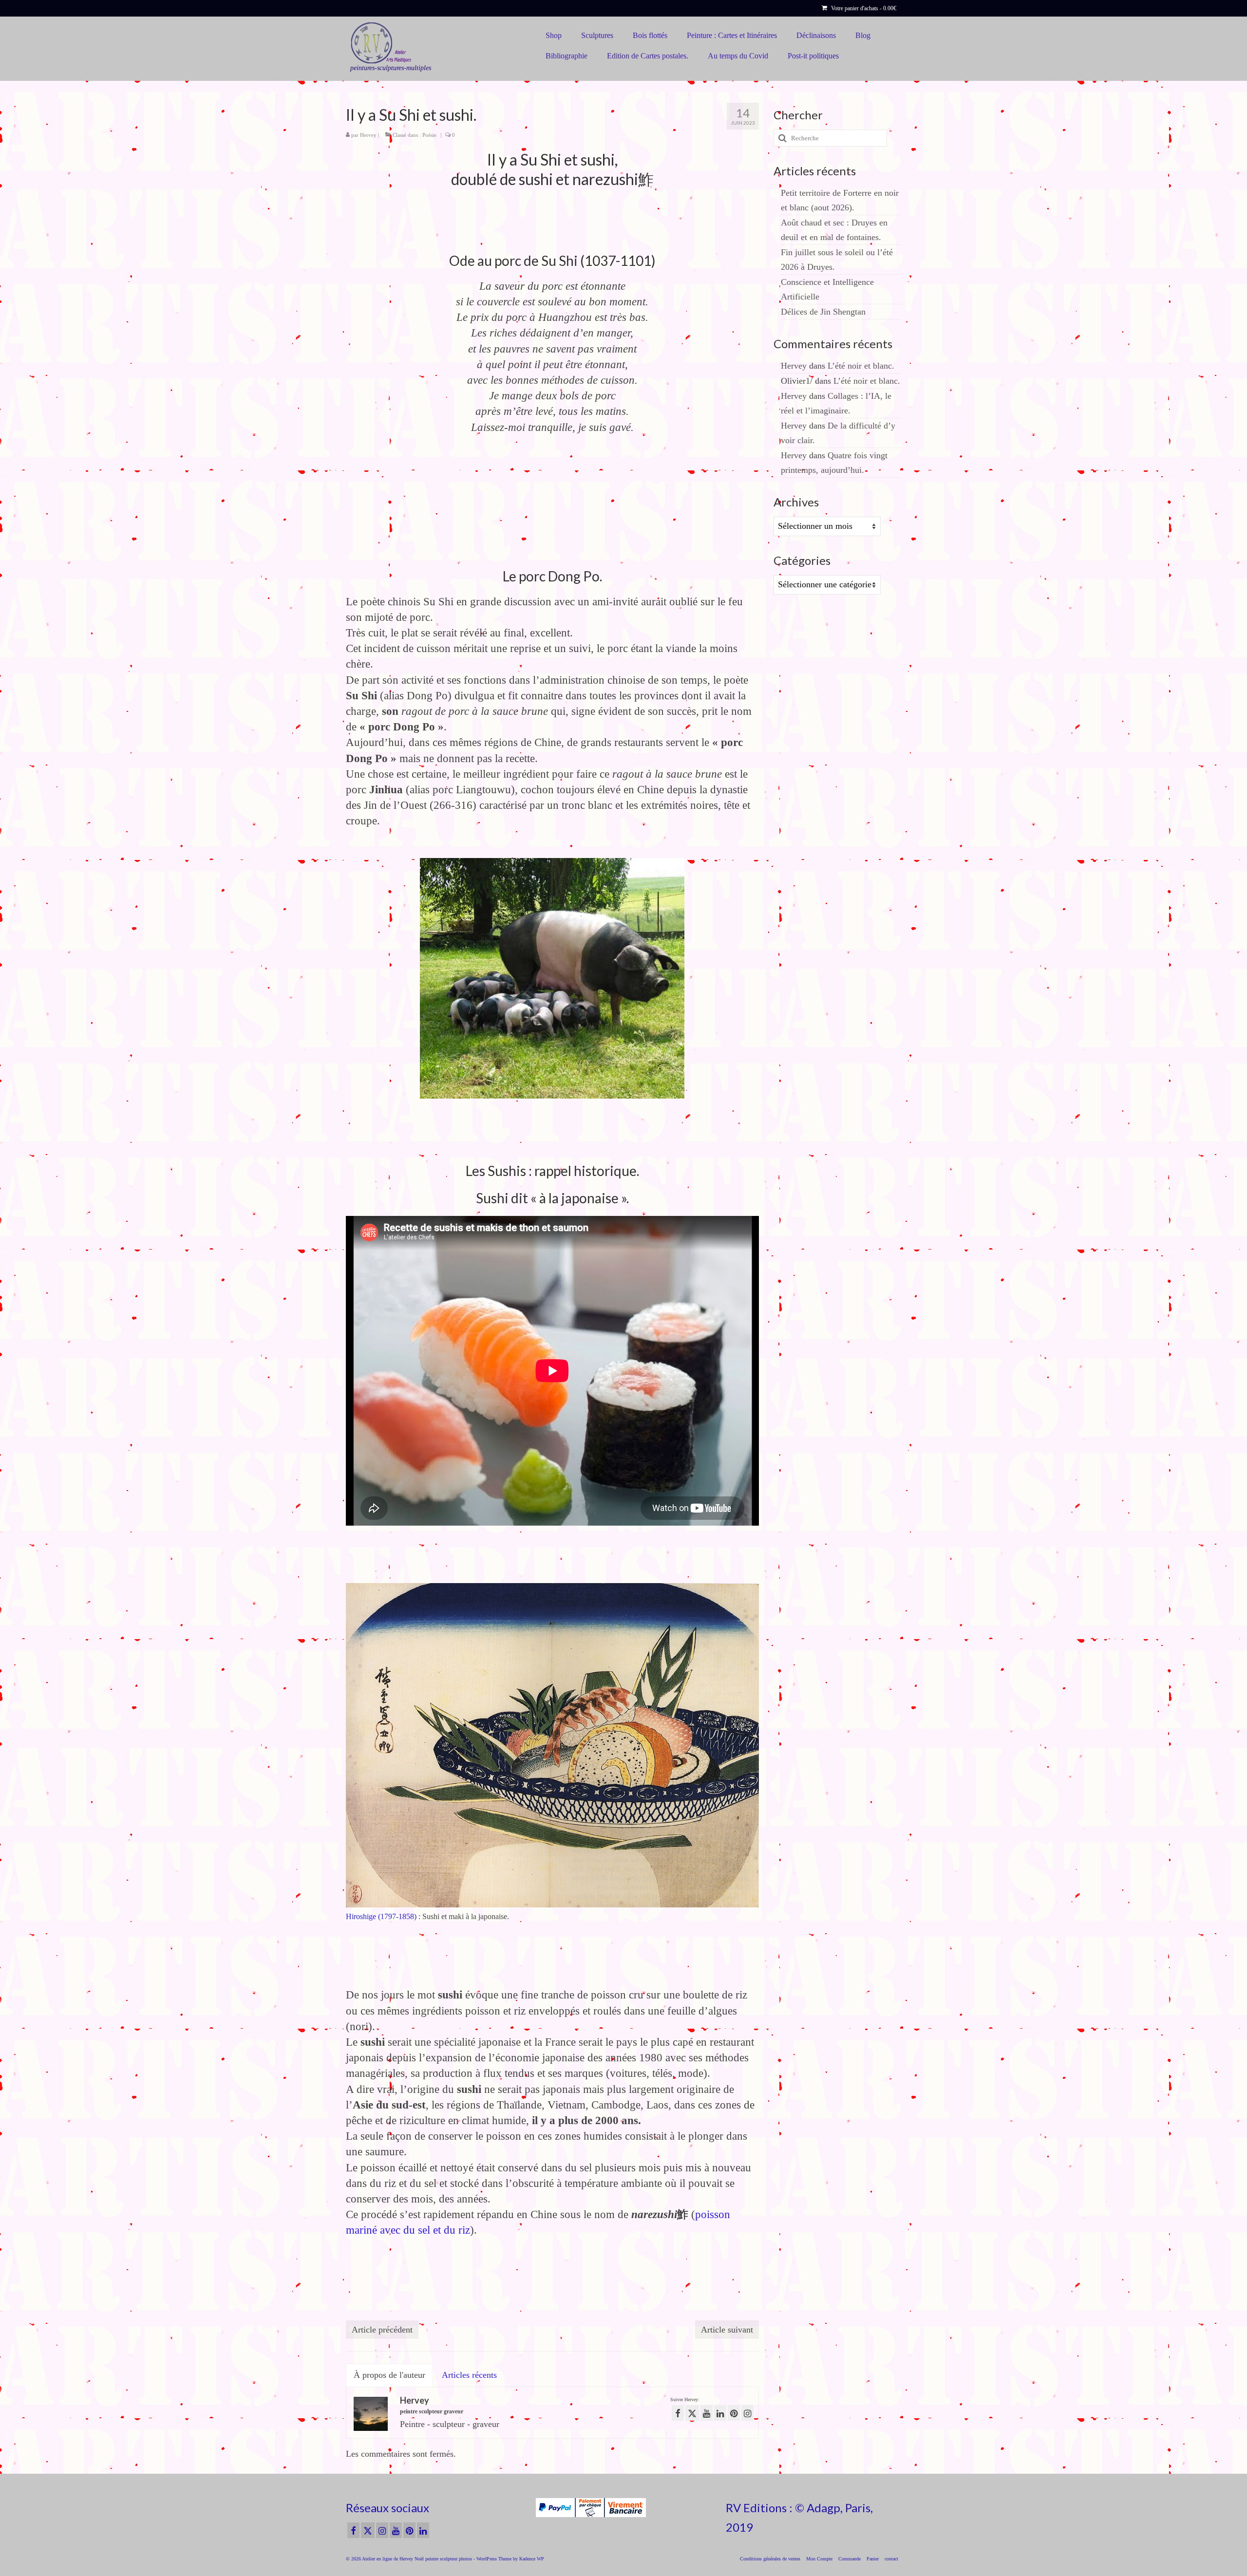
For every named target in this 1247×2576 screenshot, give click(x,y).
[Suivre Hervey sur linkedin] (720, 2413)
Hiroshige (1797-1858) (381, 1917)
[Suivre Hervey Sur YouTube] (707, 2413)
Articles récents (469, 2375)
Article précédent (382, 2330)
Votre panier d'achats (863, 8)
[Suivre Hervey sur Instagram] (747, 2413)
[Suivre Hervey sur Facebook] (678, 2413)
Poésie (429, 135)
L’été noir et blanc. (861, 366)
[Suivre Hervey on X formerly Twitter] (692, 2413)
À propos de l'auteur (389, 2375)
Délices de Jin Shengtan (823, 312)
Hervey (368, 135)
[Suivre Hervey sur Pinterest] (734, 2413)
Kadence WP (532, 2559)
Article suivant (727, 2330)
